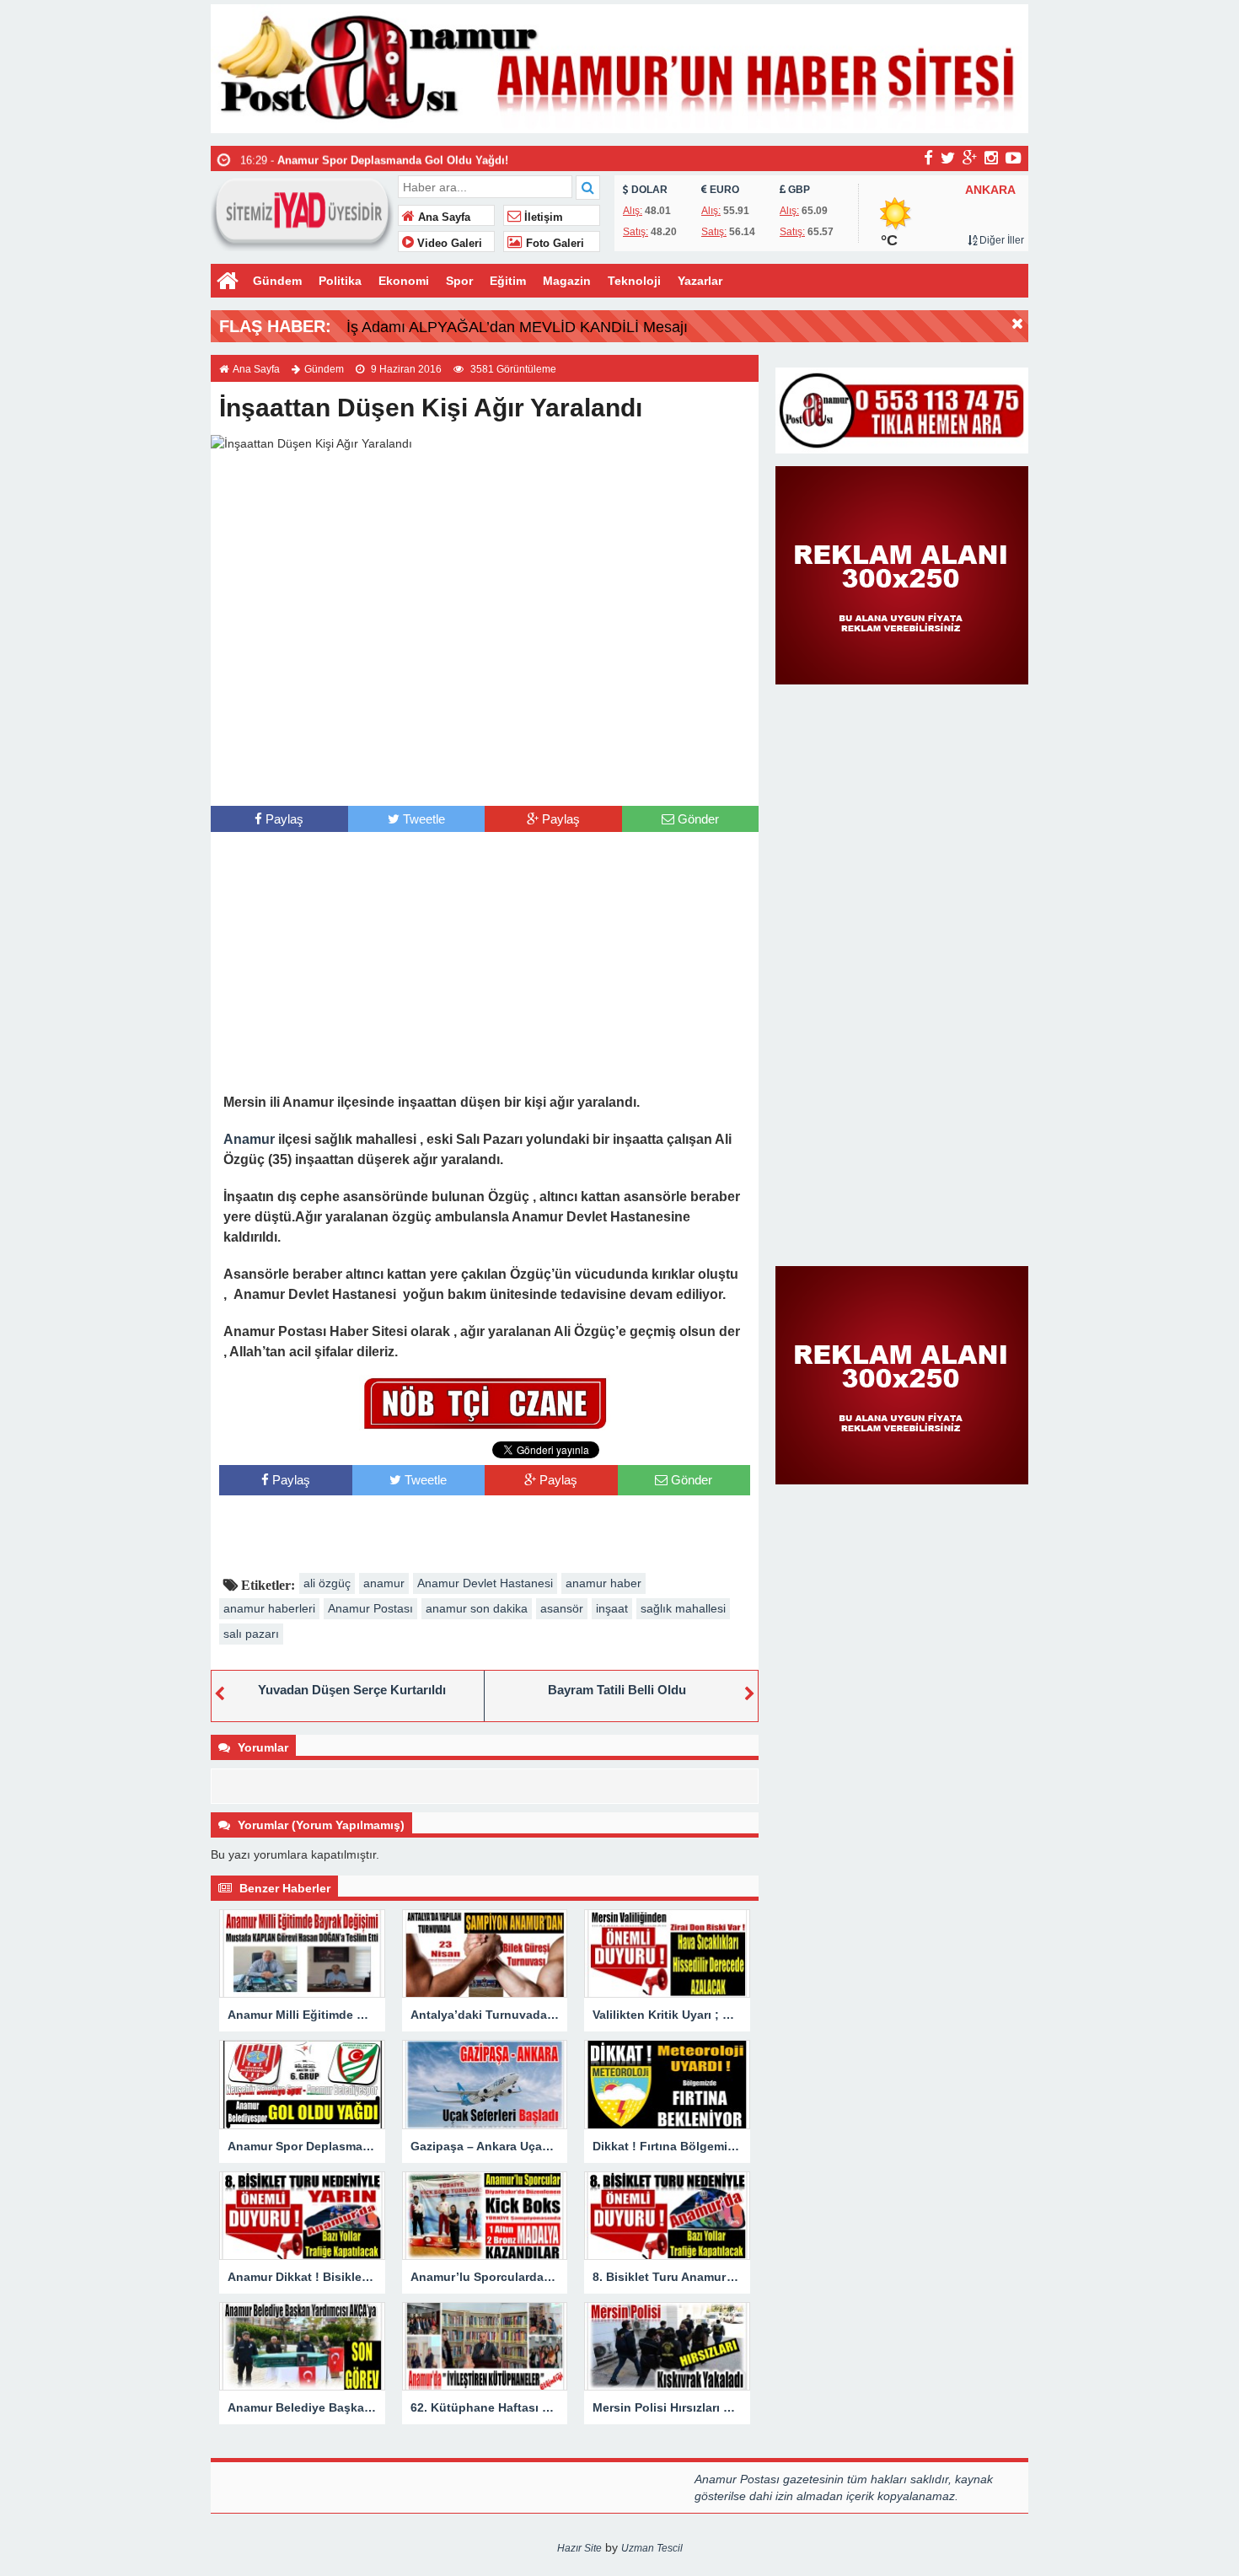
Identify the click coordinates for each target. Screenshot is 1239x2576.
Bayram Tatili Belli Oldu (617, 1690)
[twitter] (948, 158)
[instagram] (991, 158)
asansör (562, 1608)
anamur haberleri (269, 1608)
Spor (459, 281)
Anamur (249, 1139)
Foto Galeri (553, 244)
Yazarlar (700, 281)
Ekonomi (404, 281)
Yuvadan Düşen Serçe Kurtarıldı (352, 1690)
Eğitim (508, 281)
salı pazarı (251, 1634)
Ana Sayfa (442, 217)
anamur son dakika (477, 1608)
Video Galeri (448, 244)
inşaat (612, 1608)
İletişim (542, 217)
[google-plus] (970, 158)
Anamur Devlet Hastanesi (485, 1583)
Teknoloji (634, 281)
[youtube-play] (1014, 158)
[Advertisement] (485, 772)
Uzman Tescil (652, 2548)
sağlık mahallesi (683, 1608)
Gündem (277, 281)
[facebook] (928, 158)
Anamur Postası (370, 1608)
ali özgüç (327, 1583)
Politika (340, 281)
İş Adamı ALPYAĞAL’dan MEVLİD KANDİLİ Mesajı (517, 327)
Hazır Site (579, 2548)
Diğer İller (1000, 240)
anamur (384, 1583)
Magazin (567, 281)
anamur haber (603, 1583)
